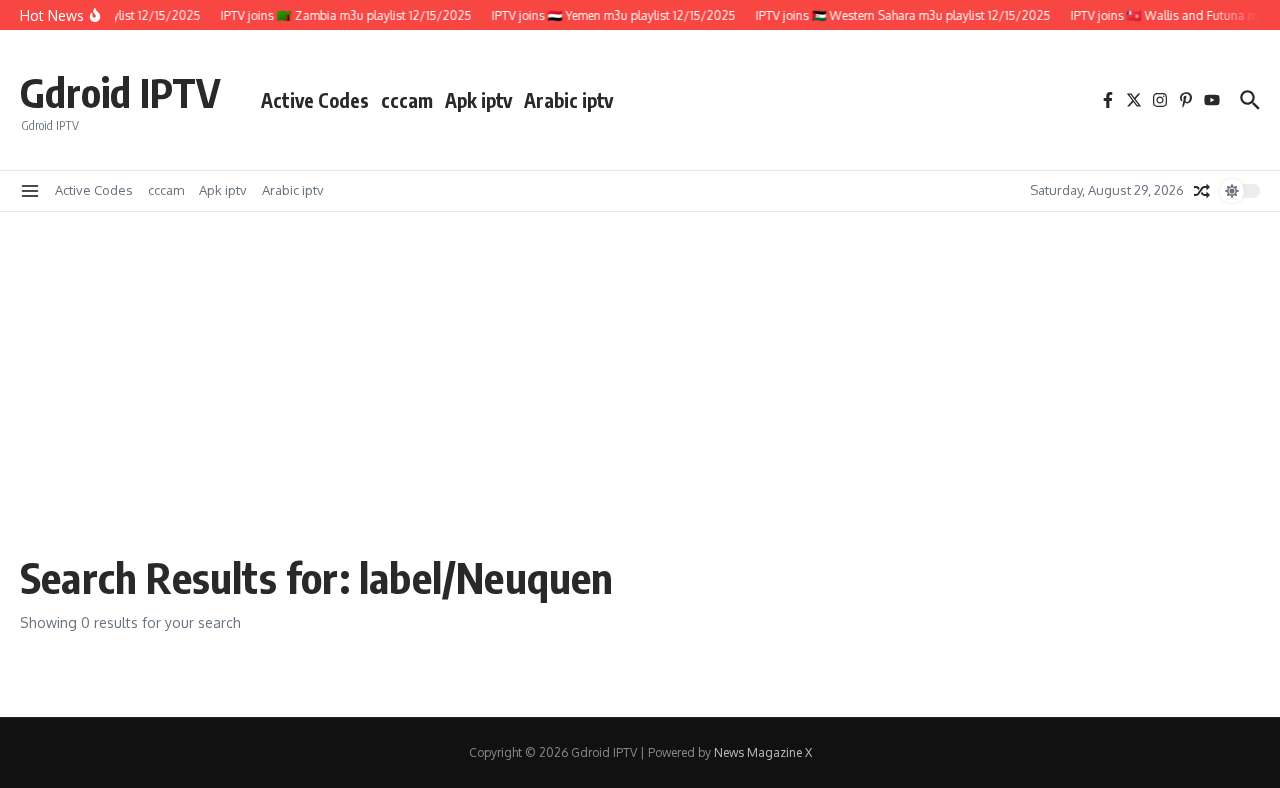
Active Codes (315, 100)
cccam (407, 100)
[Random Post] (1202, 191)
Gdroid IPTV (120, 92)
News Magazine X (763, 752)
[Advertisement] (640, 392)
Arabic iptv (568, 100)
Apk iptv (478, 100)
